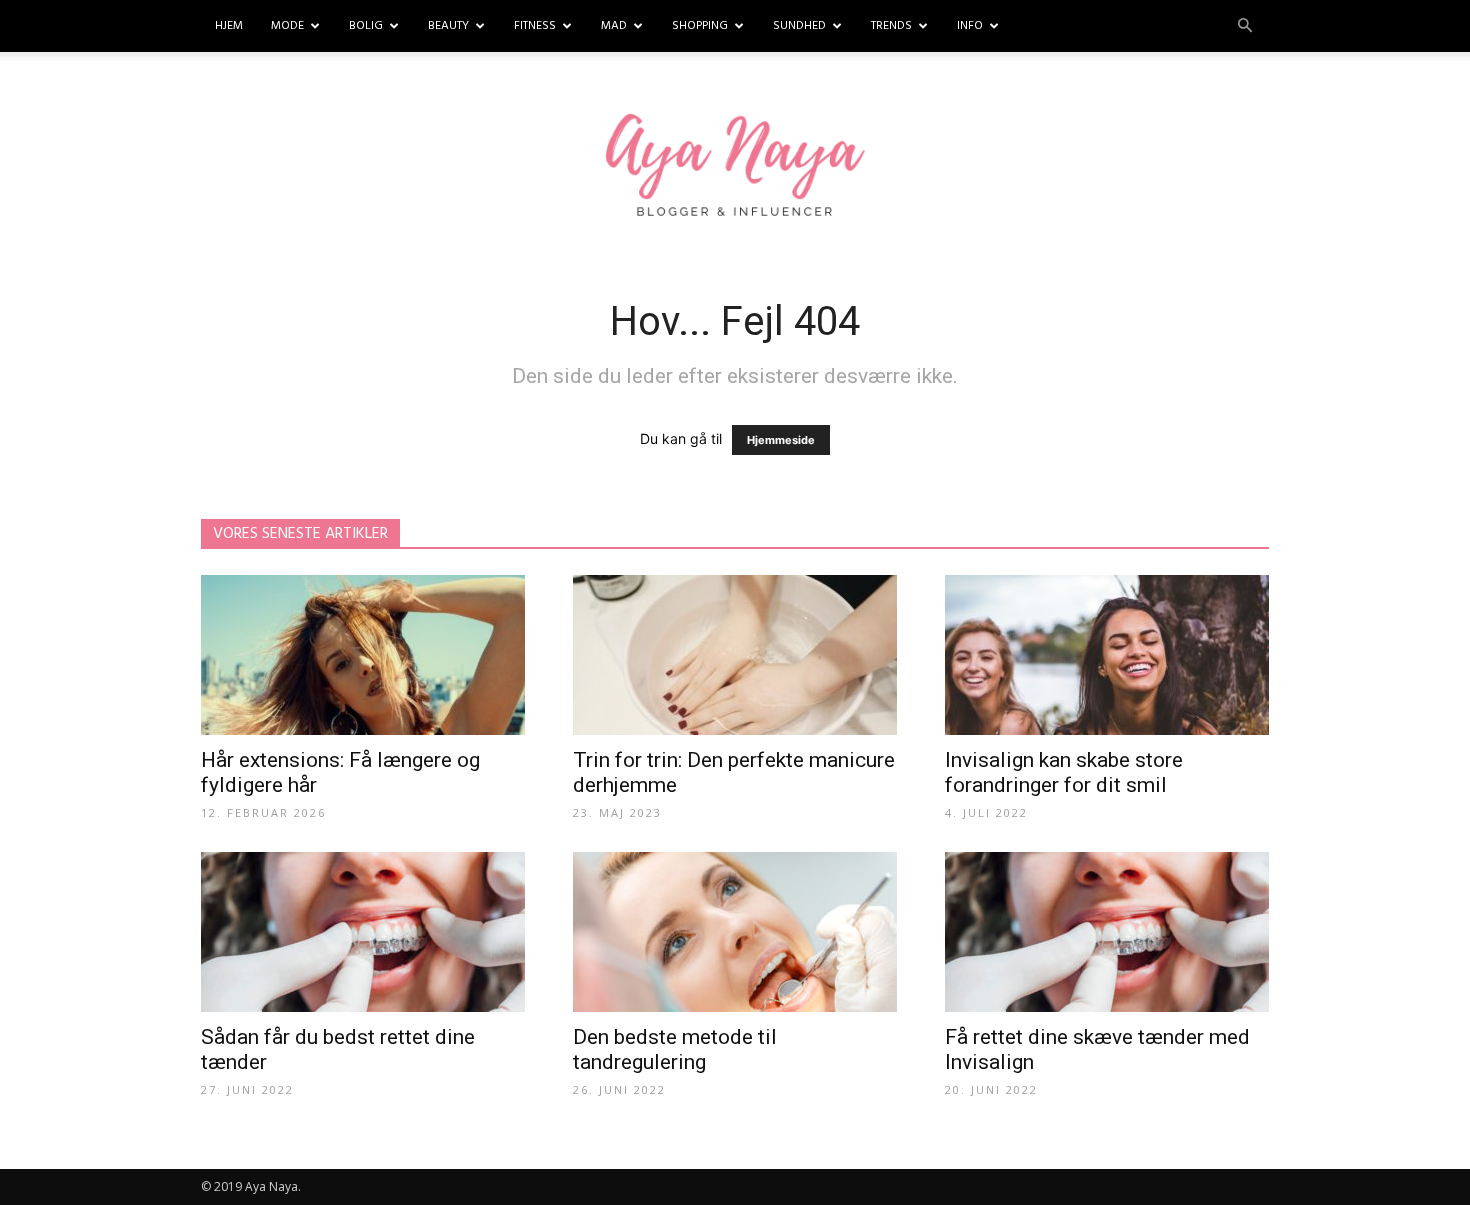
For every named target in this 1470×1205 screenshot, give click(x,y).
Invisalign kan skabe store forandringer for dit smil (1064, 772)
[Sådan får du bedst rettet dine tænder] (363, 932)
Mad (614, 26)
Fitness (535, 26)
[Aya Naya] (735, 168)
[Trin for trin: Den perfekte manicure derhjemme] (735, 655)
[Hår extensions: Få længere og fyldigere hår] (363, 655)
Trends (891, 26)
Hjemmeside (781, 440)
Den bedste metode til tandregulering (675, 1049)
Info (970, 26)
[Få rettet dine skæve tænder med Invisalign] (1107, 932)
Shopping (700, 26)
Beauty (448, 26)
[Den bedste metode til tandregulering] (735, 932)
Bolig (366, 26)
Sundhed (799, 26)
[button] (1245, 26)
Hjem (229, 26)
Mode (287, 26)
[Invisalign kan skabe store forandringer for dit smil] (1107, 655)
